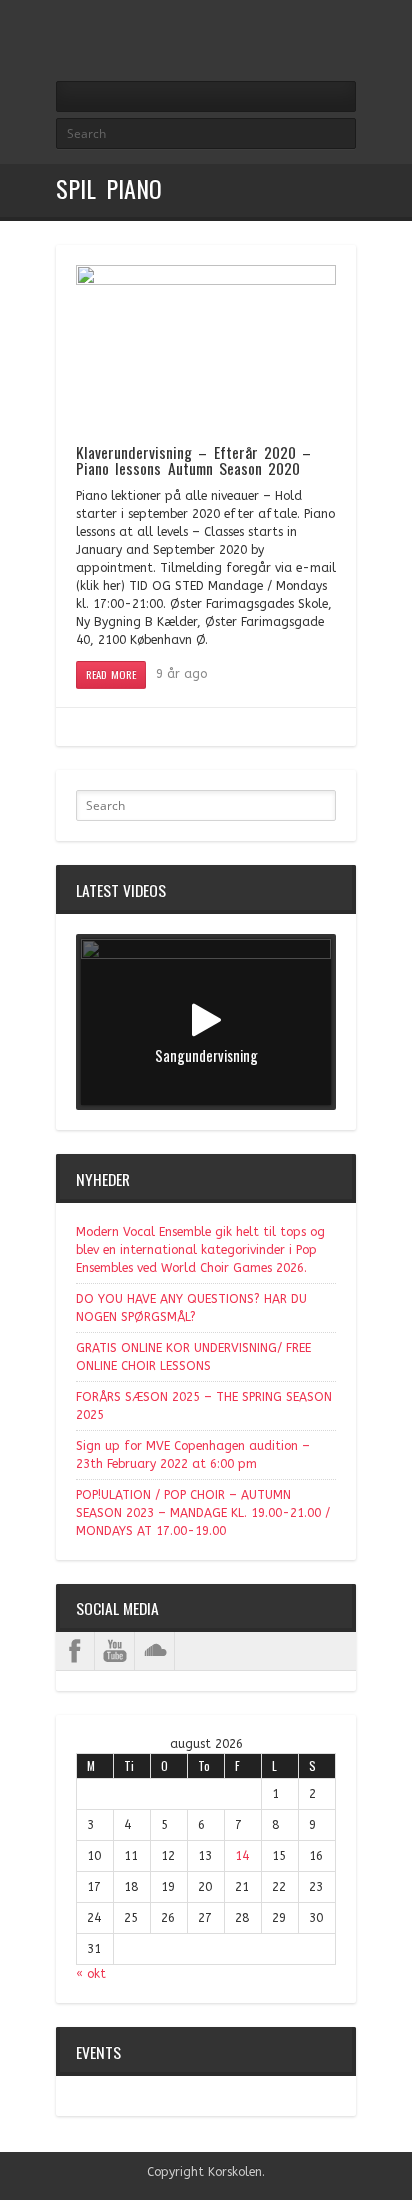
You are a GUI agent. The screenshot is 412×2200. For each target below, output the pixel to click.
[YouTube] (115, 1651)
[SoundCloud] (155, 1651)
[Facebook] (344, 42)
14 (242, 1856)
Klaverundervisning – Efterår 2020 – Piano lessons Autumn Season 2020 (193, 460)
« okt (91, 1974)
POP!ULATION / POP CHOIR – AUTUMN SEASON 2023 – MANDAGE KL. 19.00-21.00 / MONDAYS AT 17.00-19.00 (203, 1513)
